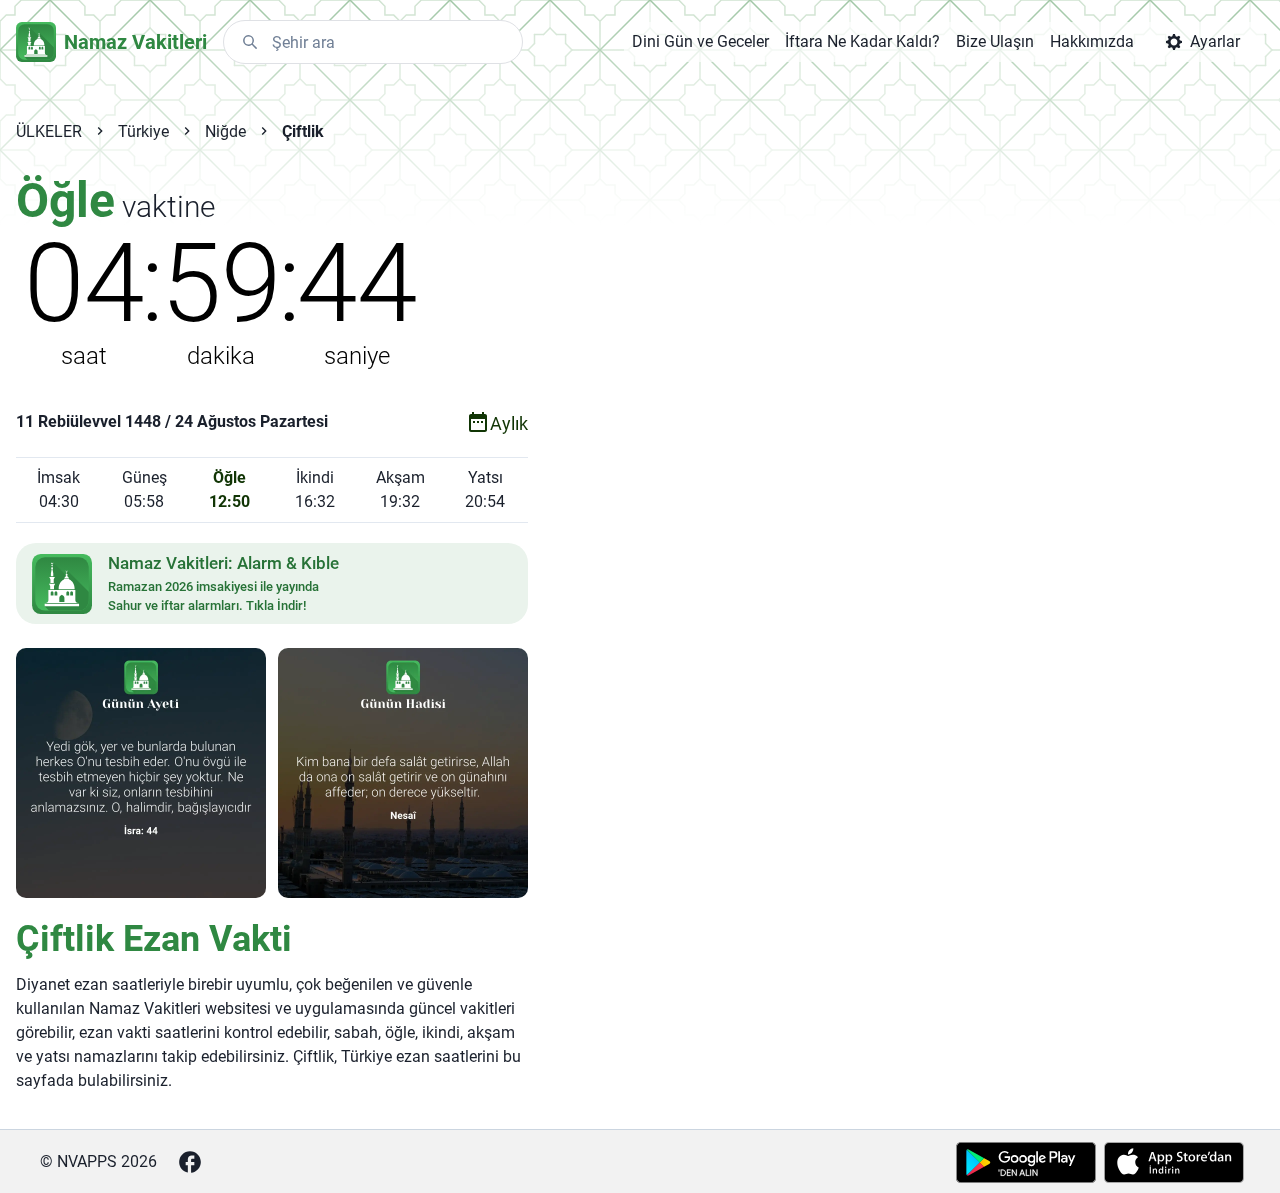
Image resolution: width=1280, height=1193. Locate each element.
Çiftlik (303, 131)
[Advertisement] (774, 492)
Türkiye (143, 131)
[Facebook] (190, 1162)
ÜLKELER (49, 131)
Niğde (225, 131)
